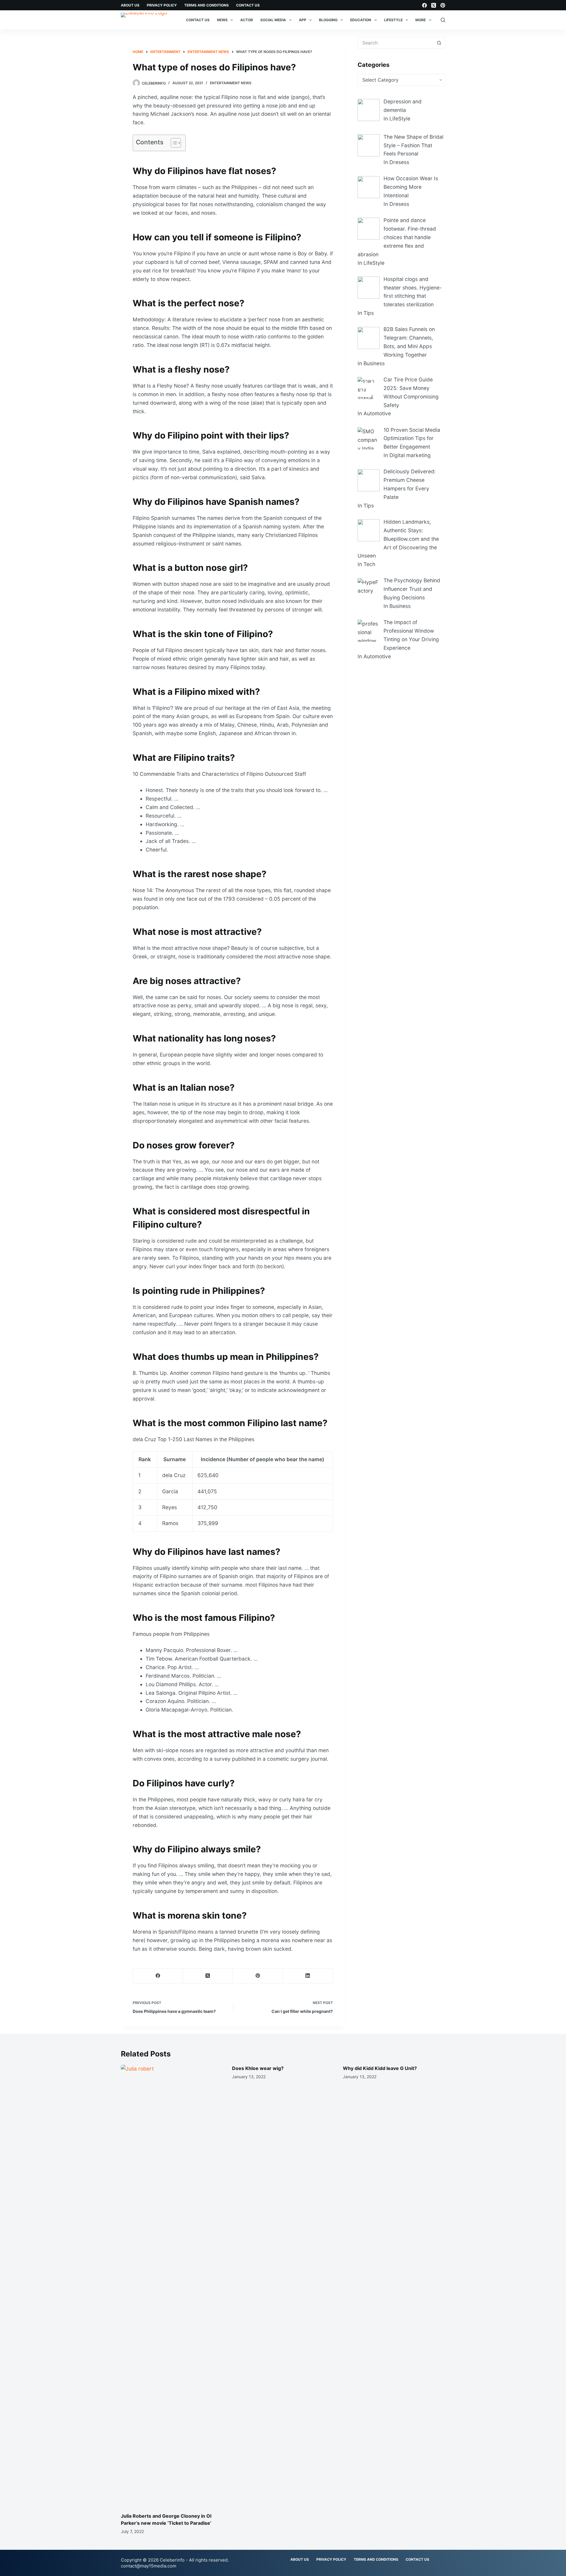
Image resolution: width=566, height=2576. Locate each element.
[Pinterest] (443, 5)
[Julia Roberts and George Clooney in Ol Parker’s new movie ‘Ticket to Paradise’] (172, 2286)
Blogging (328, 20)
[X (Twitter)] (434, 5)
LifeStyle (393, 20)
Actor (247, 20)
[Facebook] (424, 5)
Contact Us (248, 5)
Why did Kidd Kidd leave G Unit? (380, 2068)
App (303, 20)
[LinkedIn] (308, 1976)
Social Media (273, 20)
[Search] (443, 20)
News (222, 20)
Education (361, 20)
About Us (130, 5)
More (421, 20)
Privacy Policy (162, 5)
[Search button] (439, 43)
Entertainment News (231, 83)
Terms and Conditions (207, 5)
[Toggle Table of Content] (173, 143)
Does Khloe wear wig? (258, 2068)
